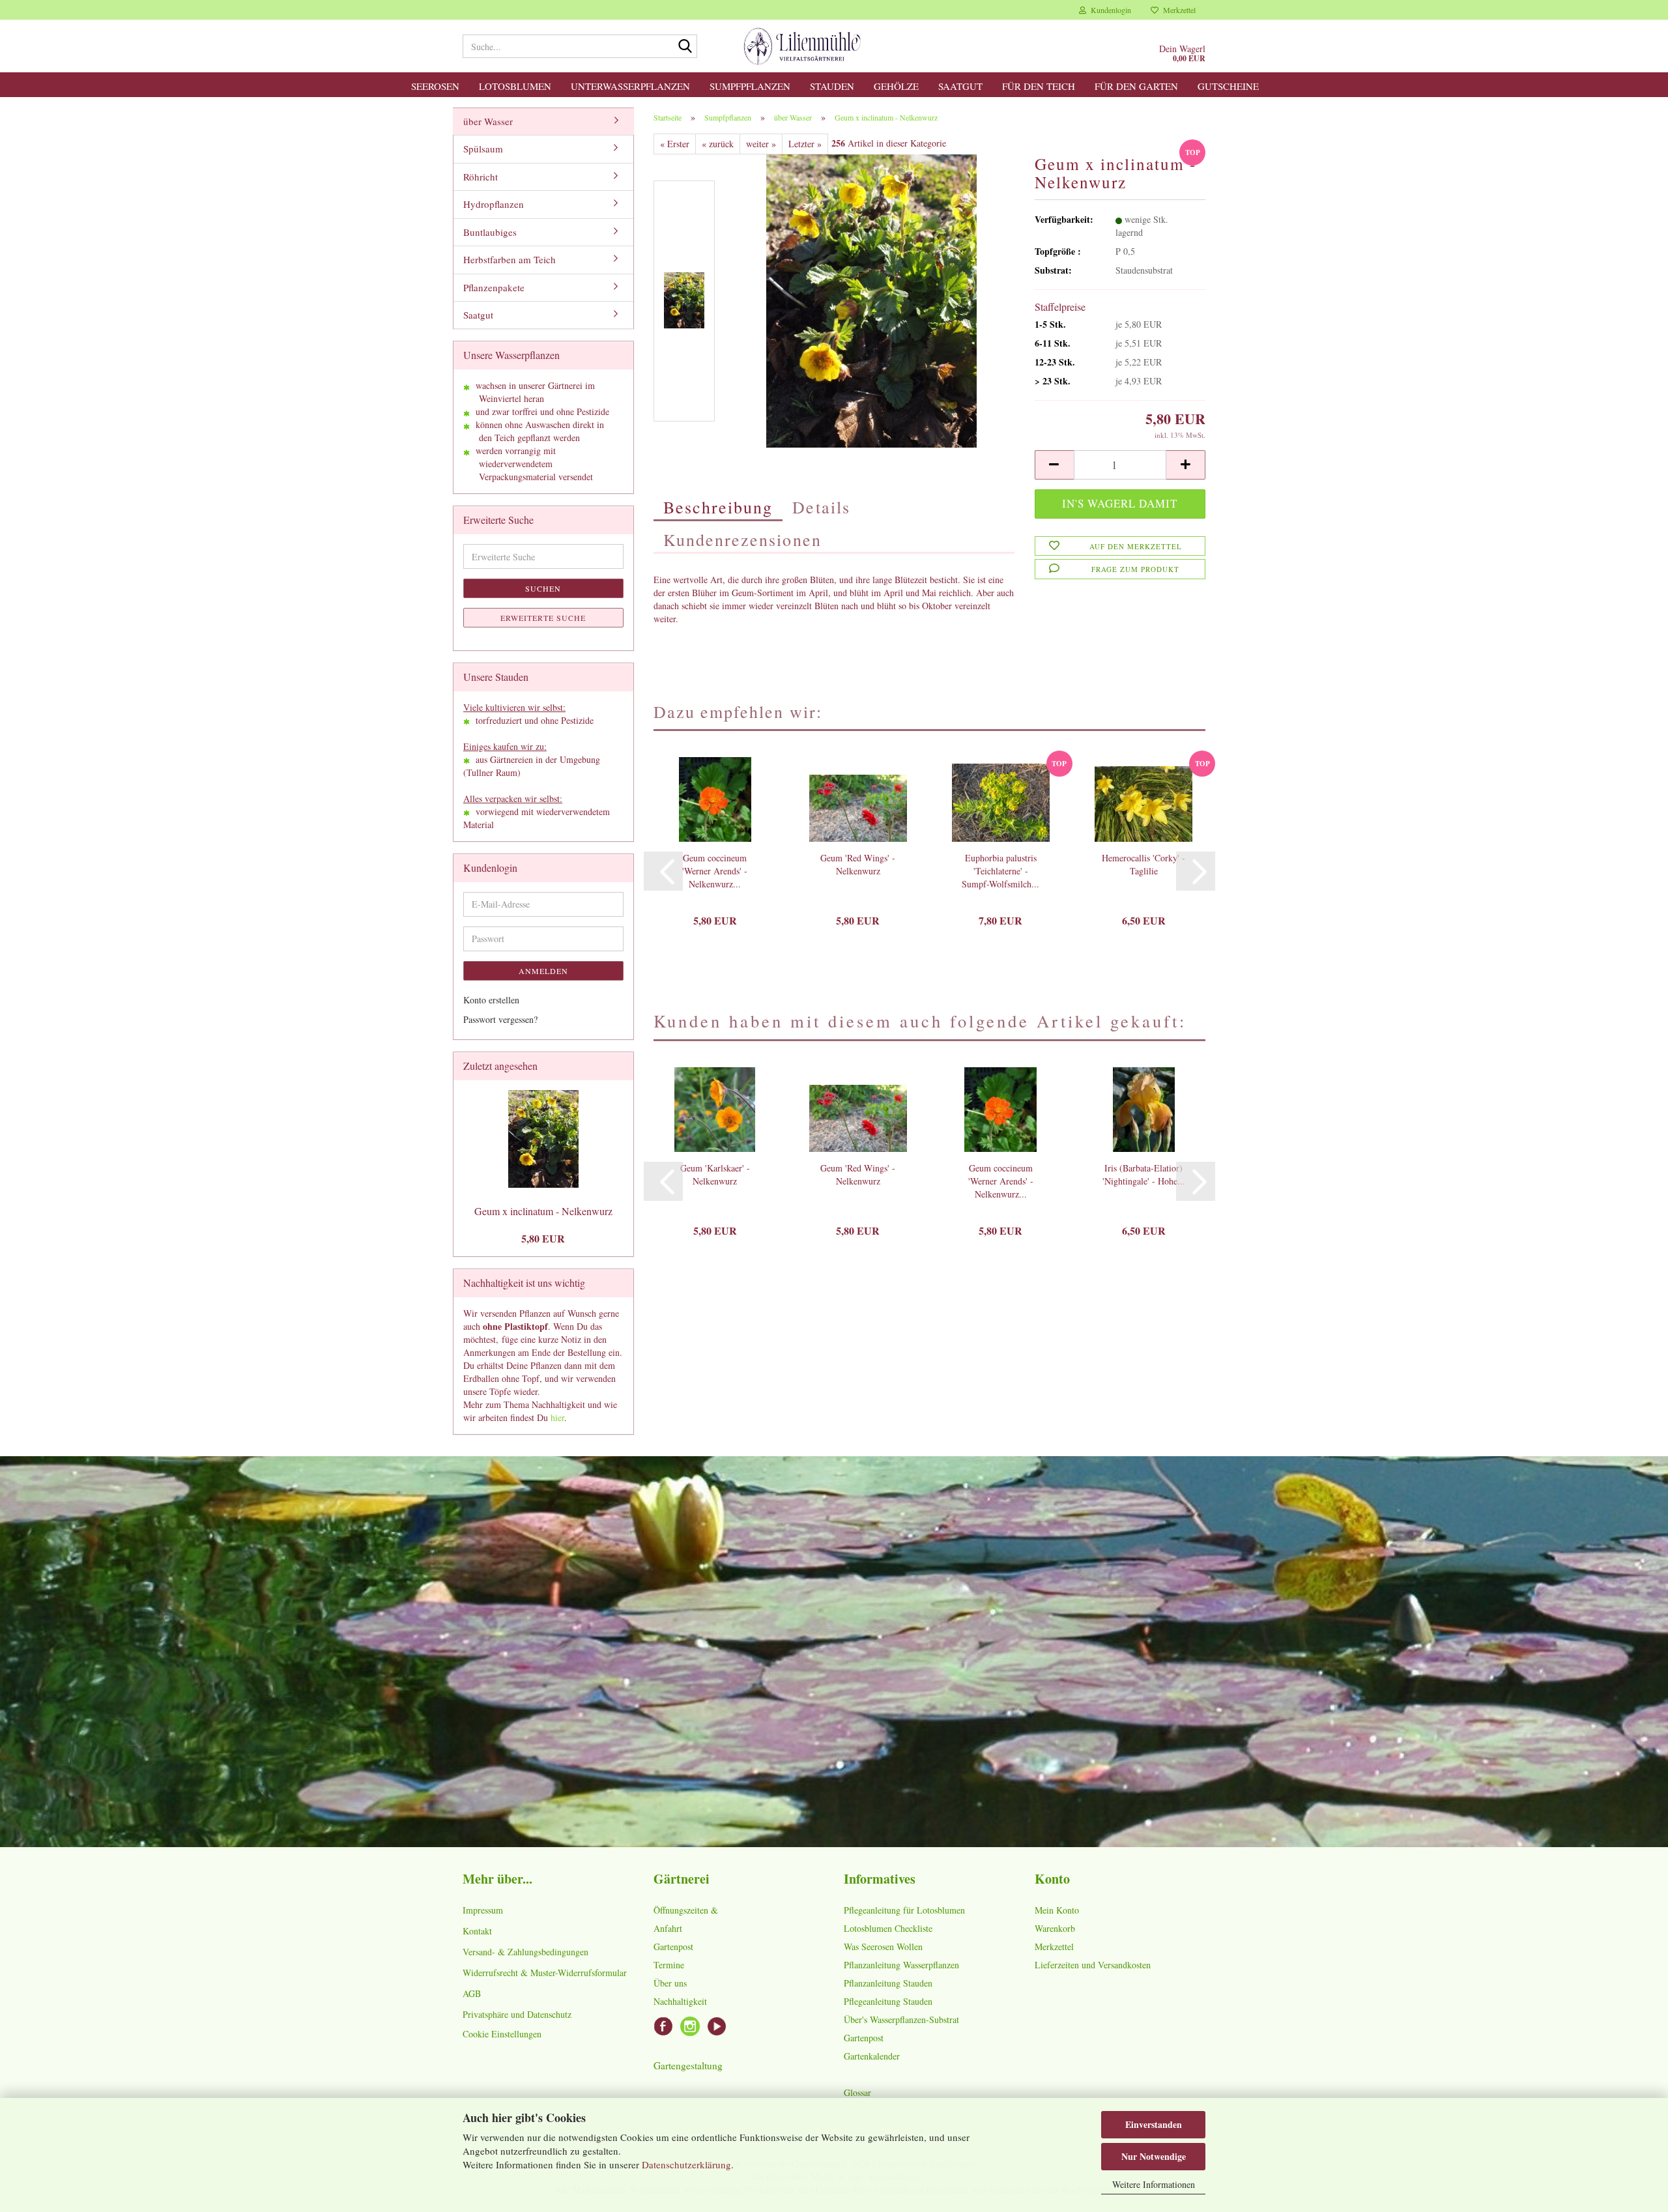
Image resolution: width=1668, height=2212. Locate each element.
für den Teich (1039, 86)
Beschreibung (718, 507)
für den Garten (1136, 86)
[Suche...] (685, 47)
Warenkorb (1055, 1928)
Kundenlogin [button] (1109, 10)
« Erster (675, 144)
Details (821, 507)
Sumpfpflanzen (750, 86)
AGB (472, 1993)
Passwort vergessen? (500, 1019)
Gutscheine (1228, 86)
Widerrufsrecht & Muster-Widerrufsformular (545, 1973)
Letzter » (805, 144)
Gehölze (896, 86)
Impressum (483, 1910)
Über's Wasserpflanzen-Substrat (901, 2019)
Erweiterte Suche (543, 618)
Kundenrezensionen (742, 539)
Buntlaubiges (490, 232)
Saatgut (960, 86)
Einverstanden (1154, 2124)
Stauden (832, 86)
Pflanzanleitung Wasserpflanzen (901, 1965)
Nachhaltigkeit (680, 2001)
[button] (1054, 465)
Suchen (543, 588)
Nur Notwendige (1154, 2156)
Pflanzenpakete (494, 287)
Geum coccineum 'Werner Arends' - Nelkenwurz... (715, 871)
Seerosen (435, 86)
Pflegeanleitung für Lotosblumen (904, 1910)
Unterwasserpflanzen (630, 86)
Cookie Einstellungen (502, 2034)
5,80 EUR (543, 1238)
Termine (669, 1965)
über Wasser (488, 121)
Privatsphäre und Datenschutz (517, 2014)
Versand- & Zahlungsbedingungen (525, 1952)
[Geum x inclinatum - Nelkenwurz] (871, 299)
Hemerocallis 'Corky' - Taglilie (1143, 864)
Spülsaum (483, 149)
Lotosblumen (515, 86)
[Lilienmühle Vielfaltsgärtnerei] (802, 46)
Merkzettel (1177, 10)
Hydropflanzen (494, 204)
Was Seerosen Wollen (883, 1946)
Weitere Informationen (1154, 2184)
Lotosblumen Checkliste (888, 1928)
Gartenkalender (872, 2056)
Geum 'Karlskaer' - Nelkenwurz (715, 1174)
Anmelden (543, 971)
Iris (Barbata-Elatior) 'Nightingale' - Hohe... (1144, 1174)
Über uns (670, 1983)
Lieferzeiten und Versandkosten (1093, 1965)
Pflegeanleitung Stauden (888, 2001)
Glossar (857, 2092)
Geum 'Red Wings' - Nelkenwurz (858, 864)
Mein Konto (1057, 1910)
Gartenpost (673, 1946)
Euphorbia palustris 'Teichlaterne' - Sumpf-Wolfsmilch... (1000, 871)
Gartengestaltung (688, 2065)
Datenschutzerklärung (686, 2164)
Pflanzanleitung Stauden (888, 1983)
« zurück (718, 144)
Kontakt (477, 1931)
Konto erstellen (491, 1000)
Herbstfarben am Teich (510, 259)
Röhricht (481, 177)
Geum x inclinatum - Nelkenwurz (543, 1211)
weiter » (761, 144)
